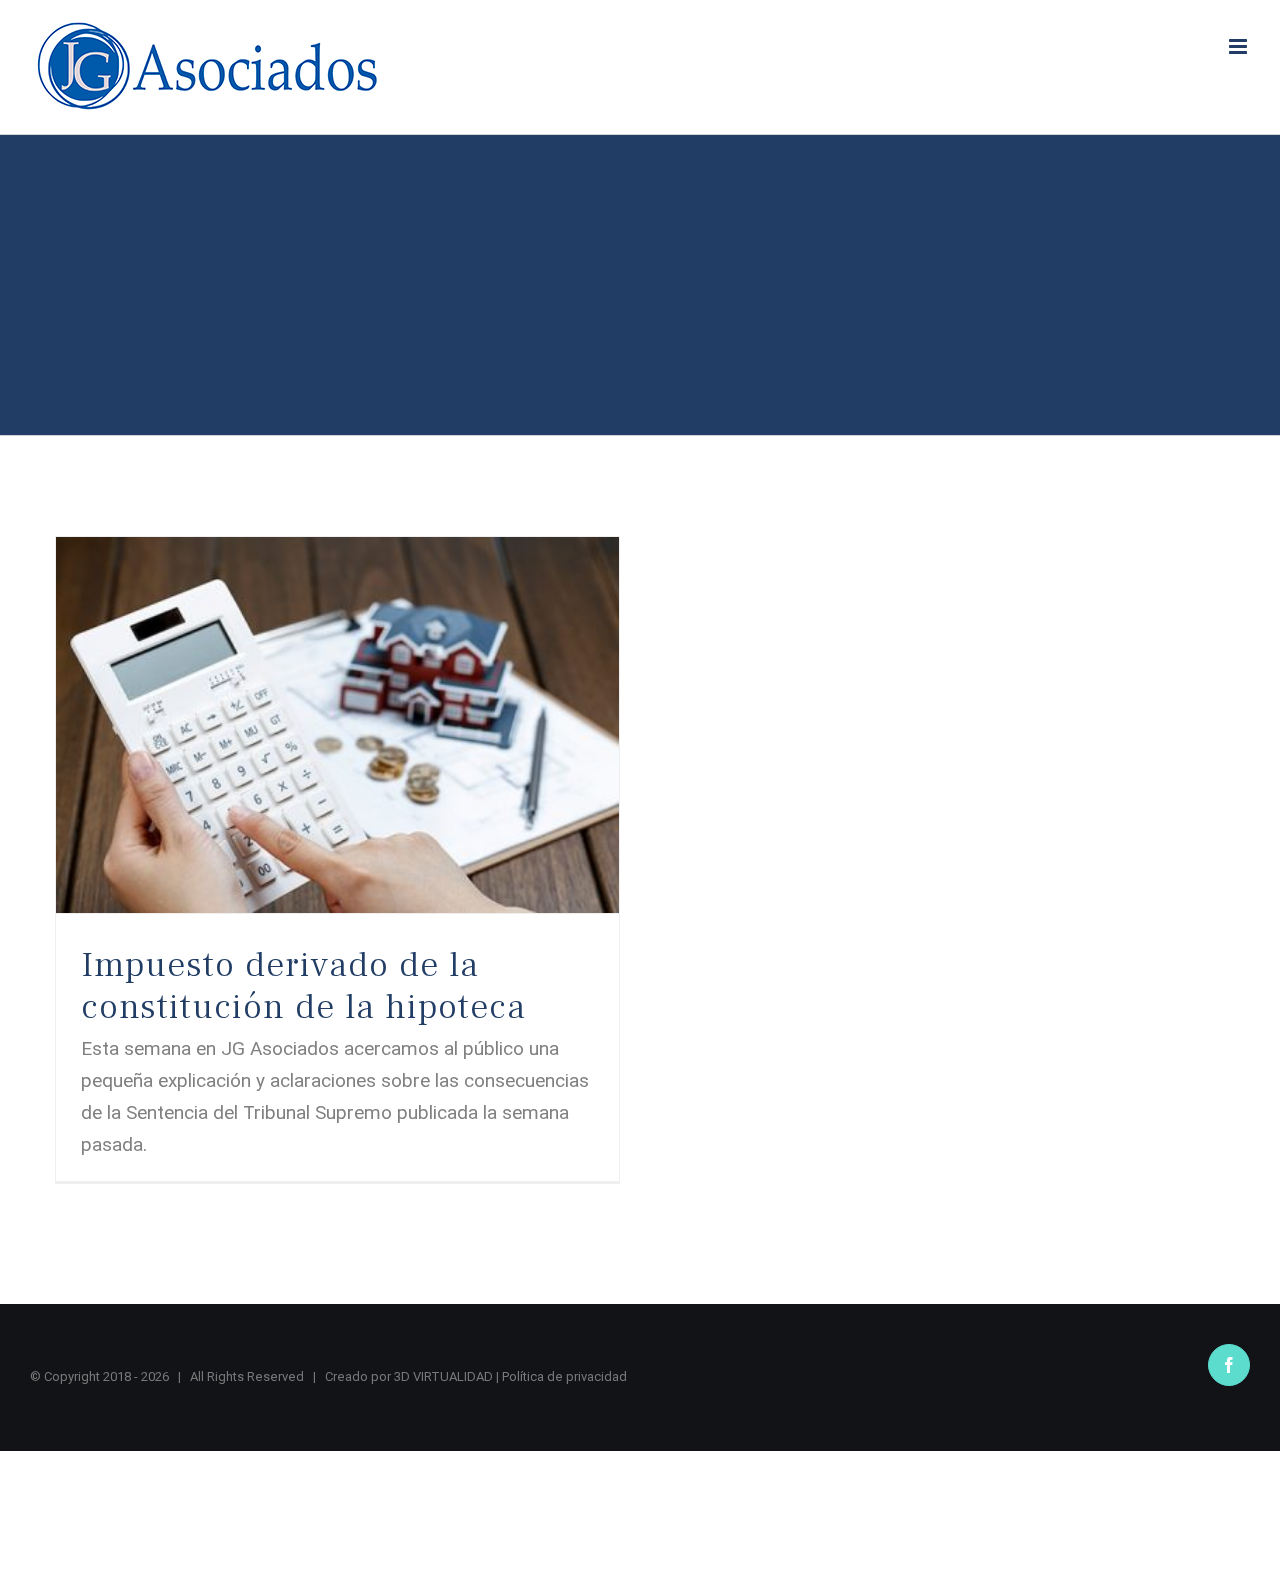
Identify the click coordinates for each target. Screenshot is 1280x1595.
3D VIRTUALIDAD (443, 1376)
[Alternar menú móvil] (1239, 46)
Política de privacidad (564, 1376)
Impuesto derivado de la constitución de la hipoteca (303, 986)
